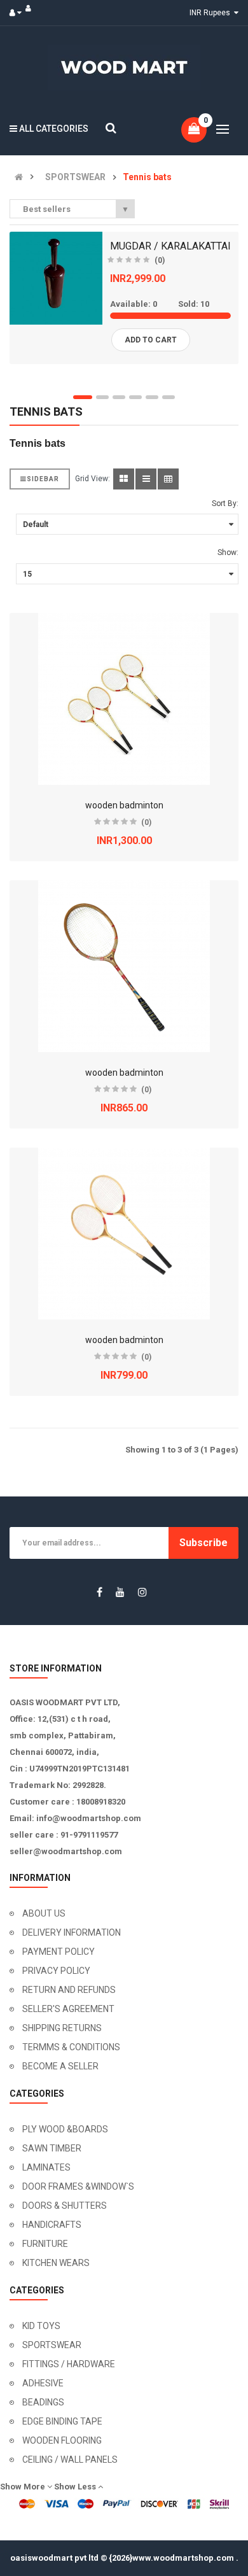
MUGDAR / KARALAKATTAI (170, 246)
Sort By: (225, 503)
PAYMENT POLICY (59, 1952)
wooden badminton (124, 805)
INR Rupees (212, 13)
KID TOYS (41, 2326)
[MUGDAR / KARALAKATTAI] (56, 278)
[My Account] (18, 13)
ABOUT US (44, 1913)
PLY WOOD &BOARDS (65, 2129)
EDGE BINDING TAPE (62, 2421)
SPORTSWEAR (75, 177)
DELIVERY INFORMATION (72, 1932)
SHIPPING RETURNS (62, 2028)
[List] (146, 479)
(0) (160, 260)
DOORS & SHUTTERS (65, 2206)
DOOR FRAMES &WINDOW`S (78, 2186)
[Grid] (124, 479)
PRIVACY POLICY (56, 1971)
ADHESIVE (43, 2383)
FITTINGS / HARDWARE (69, 2364)
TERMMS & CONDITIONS (71, 2047)
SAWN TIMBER (52, 2148)
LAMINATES (46, 2167)
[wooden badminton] (124, 699)
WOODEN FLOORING (62, 2440)
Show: (228, 553)
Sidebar (43, 479)
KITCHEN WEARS (56, 2263)
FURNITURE (45, 2244)
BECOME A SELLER (60, 2066)
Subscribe (203, 1543)
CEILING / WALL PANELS (70, 2460)
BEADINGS (43, 2402)
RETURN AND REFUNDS (69, 1990)
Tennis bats (147, 177)
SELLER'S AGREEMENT (68, 2009)
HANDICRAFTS (52, 2225)
